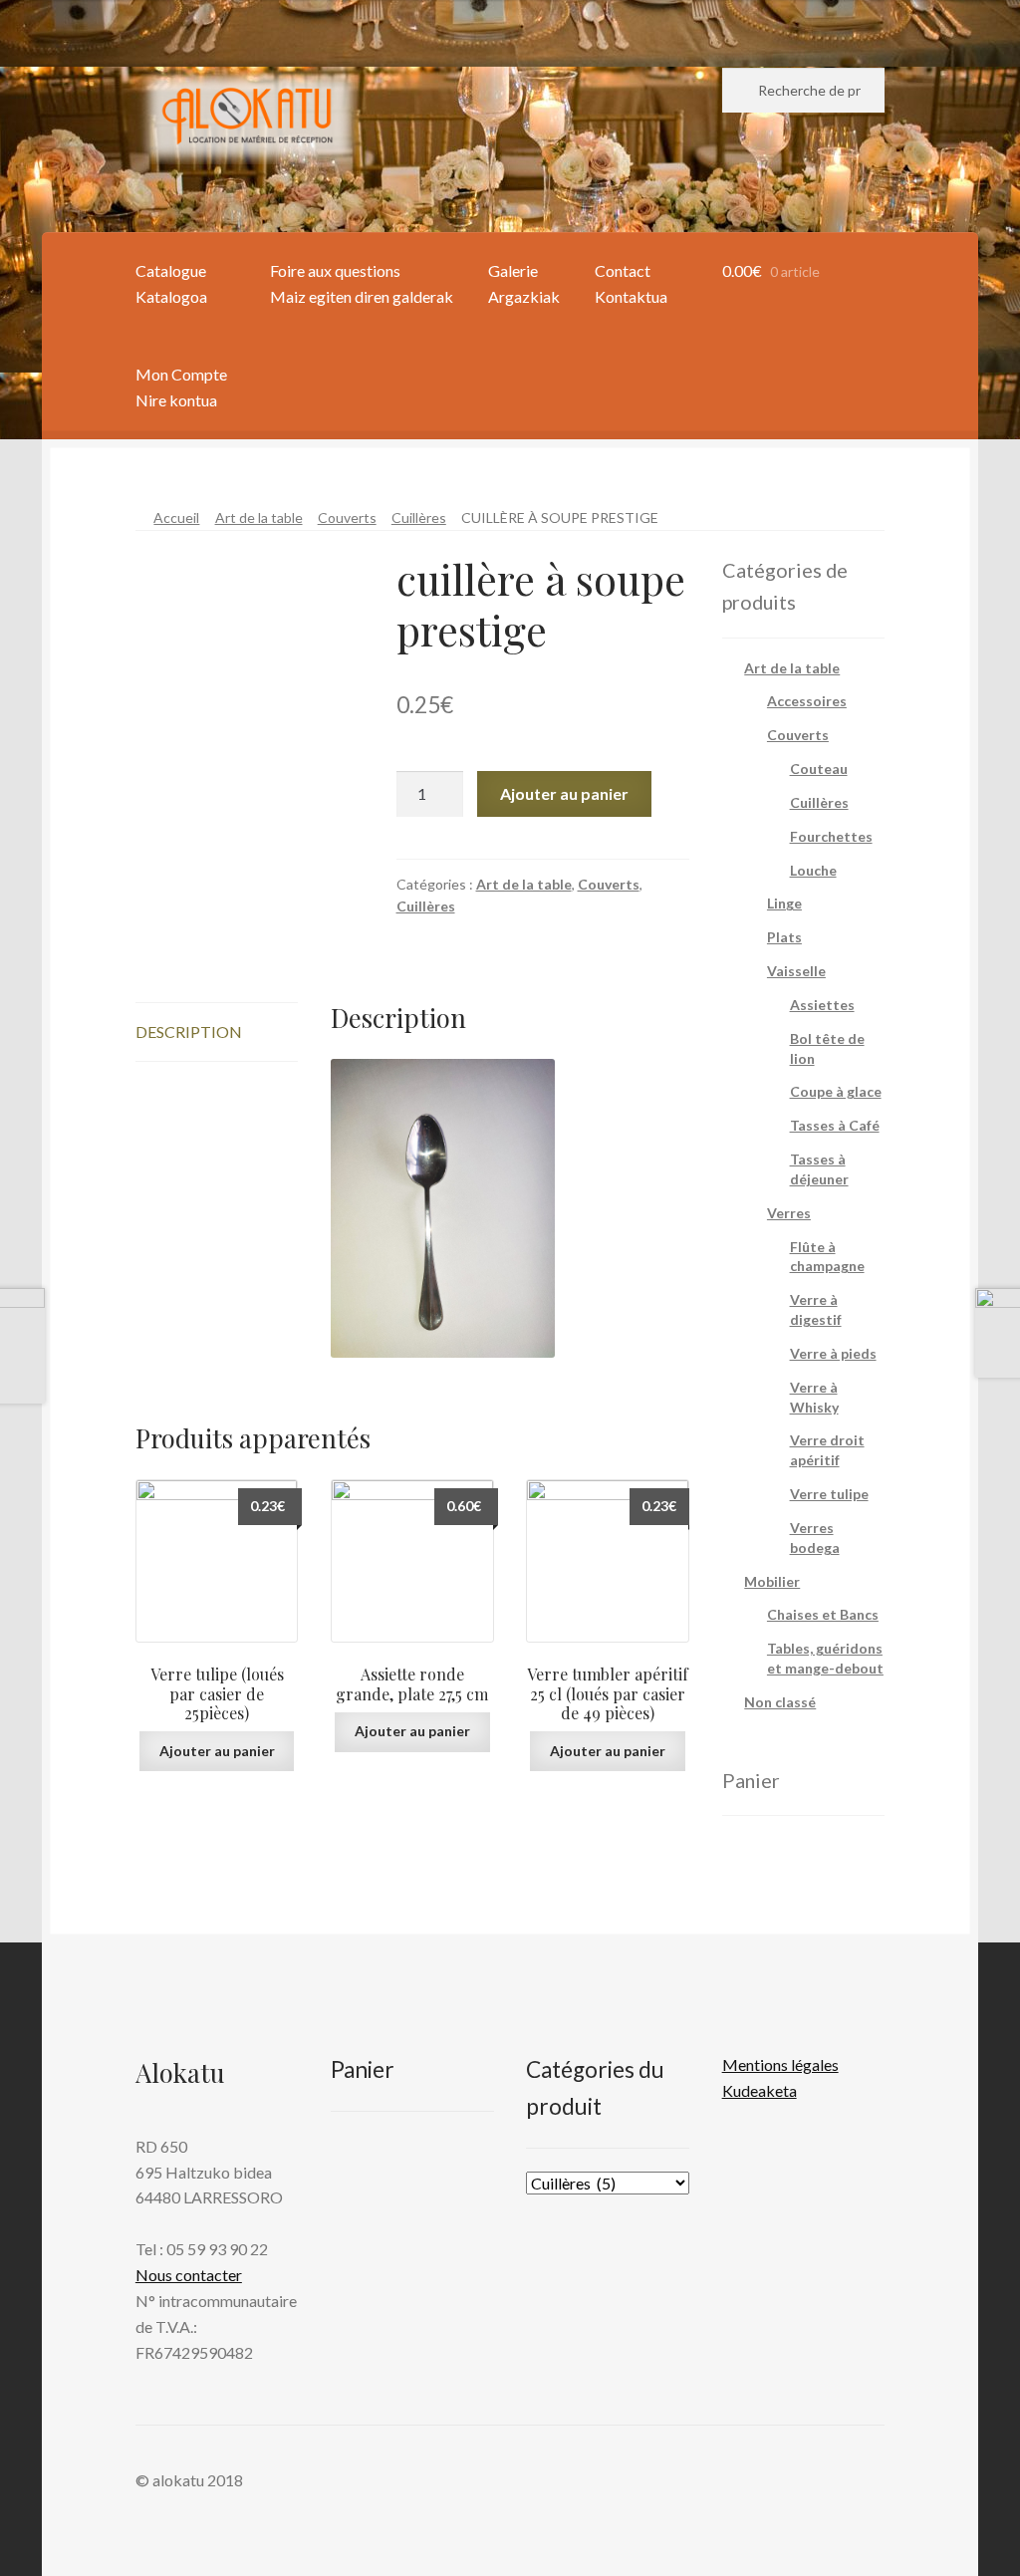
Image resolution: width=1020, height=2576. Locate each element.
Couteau (819, 769)
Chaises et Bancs (823, 1614)
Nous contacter (189, 2275)
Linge (784, 903)
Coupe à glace (836, 1091)
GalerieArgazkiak (524, 283)
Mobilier (772, 1581)
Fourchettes (831, 836)
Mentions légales (780, 2064)
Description (189, 1031)
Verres (789, 1213)
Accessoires (807, 701)
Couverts (347, 517)
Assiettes (822, 1005)
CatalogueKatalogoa (171, 283)
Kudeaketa (760, 2090)
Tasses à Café (835, 1125)
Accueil (176, 517)
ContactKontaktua (631, 283)
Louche (813, 870)
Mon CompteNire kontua (181, 387)
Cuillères (419, 517)
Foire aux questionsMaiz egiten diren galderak (362, 283)
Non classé (780, 1702)
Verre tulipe (829, 1494)
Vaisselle (796, 971)
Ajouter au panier (564, 793)
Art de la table (259, 517)
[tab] (217, 1032)
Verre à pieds (833, 1353)
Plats (784, 937)
